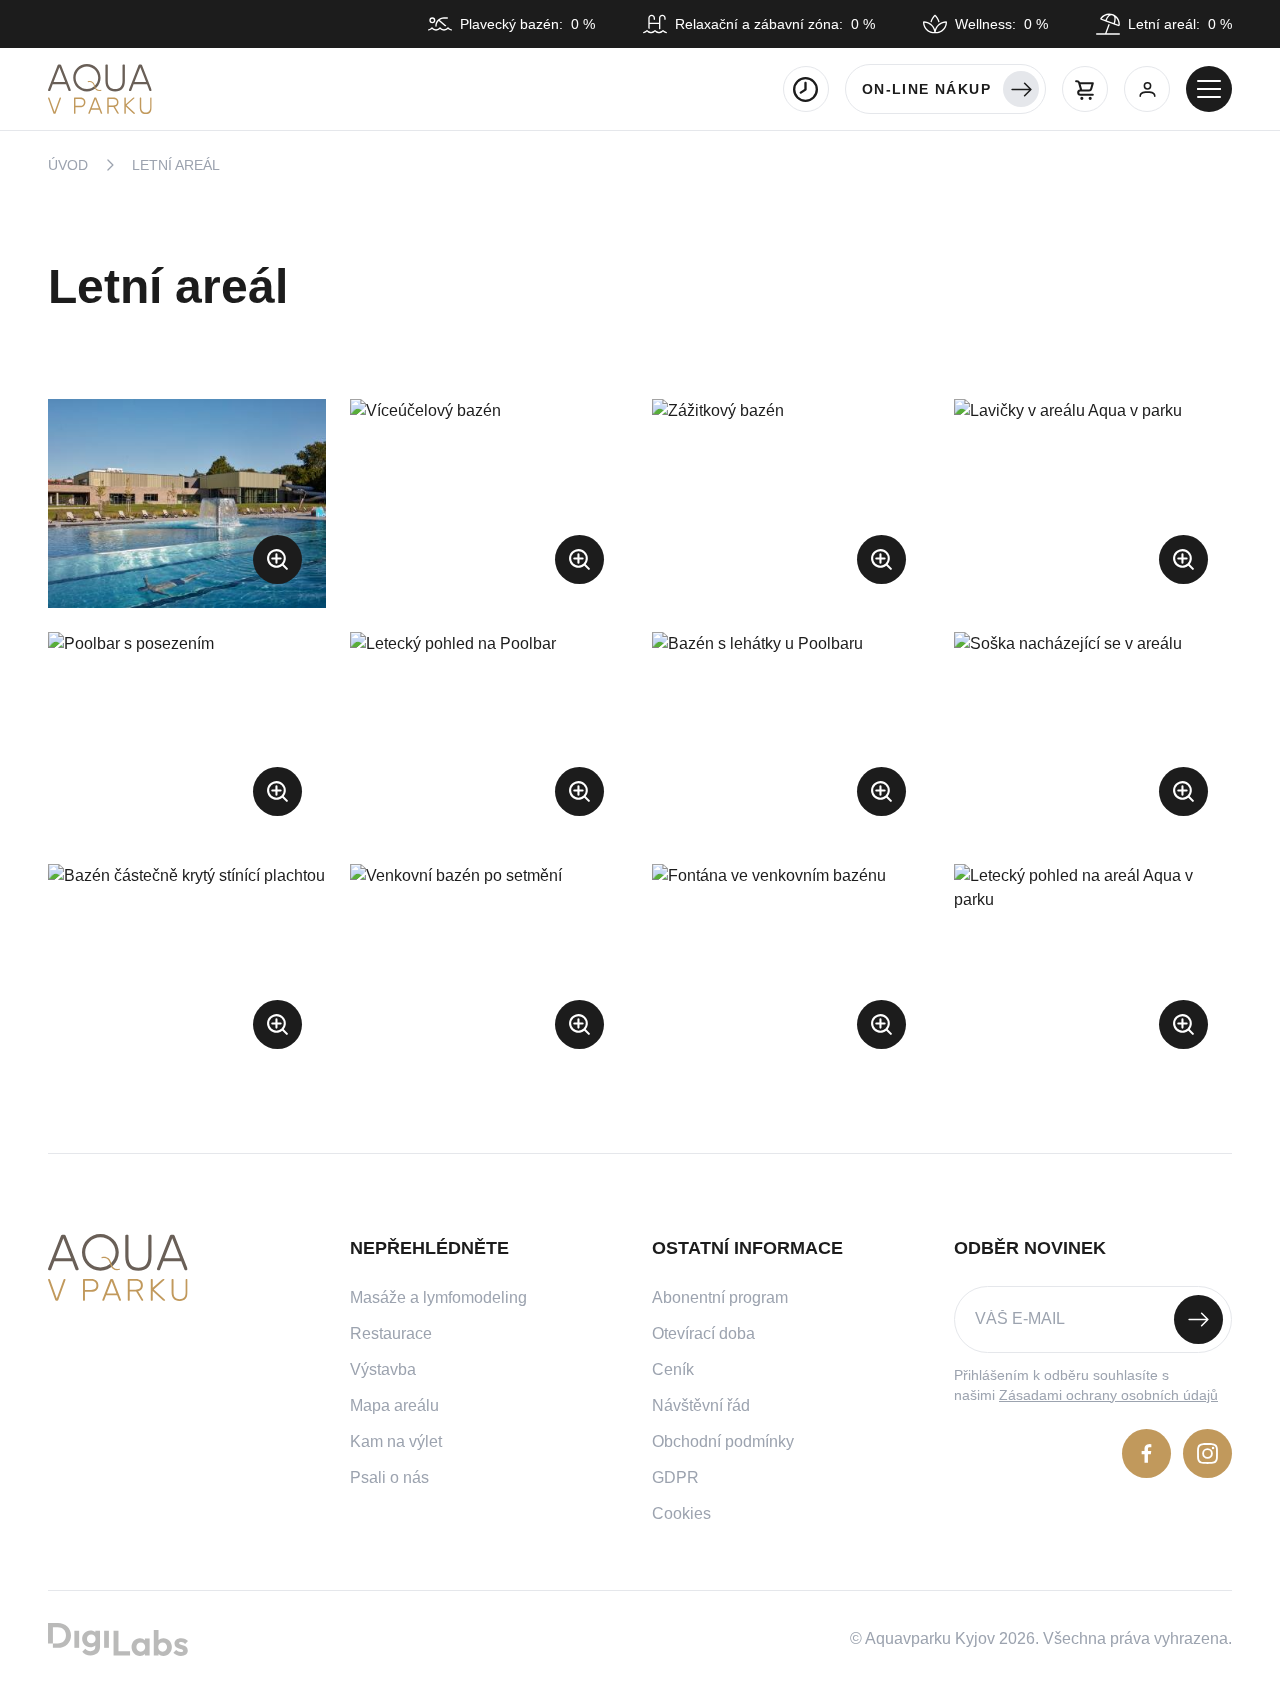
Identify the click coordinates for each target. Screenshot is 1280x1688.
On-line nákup (926, 89)
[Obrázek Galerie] (187, 503)
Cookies (681, 1513)
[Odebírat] (1198, 1319)
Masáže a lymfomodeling (438, 1297)
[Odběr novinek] (1093, 1319)
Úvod (68, 165)
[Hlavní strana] (100, 89)
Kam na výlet (396, 1441)
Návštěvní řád (701, 1405)
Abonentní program (720, 1297)
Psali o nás (389, 1477)
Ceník (673, 1369)
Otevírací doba (703, 1333)
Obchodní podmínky (723, 1441)
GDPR (675, 1477)
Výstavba (383, 1369)
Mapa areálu (394, 1405)
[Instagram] (1207, 1453)
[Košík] (1085, 89)
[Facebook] (1146, 1453)
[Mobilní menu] (1209, 89)
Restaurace (391, 1333)
